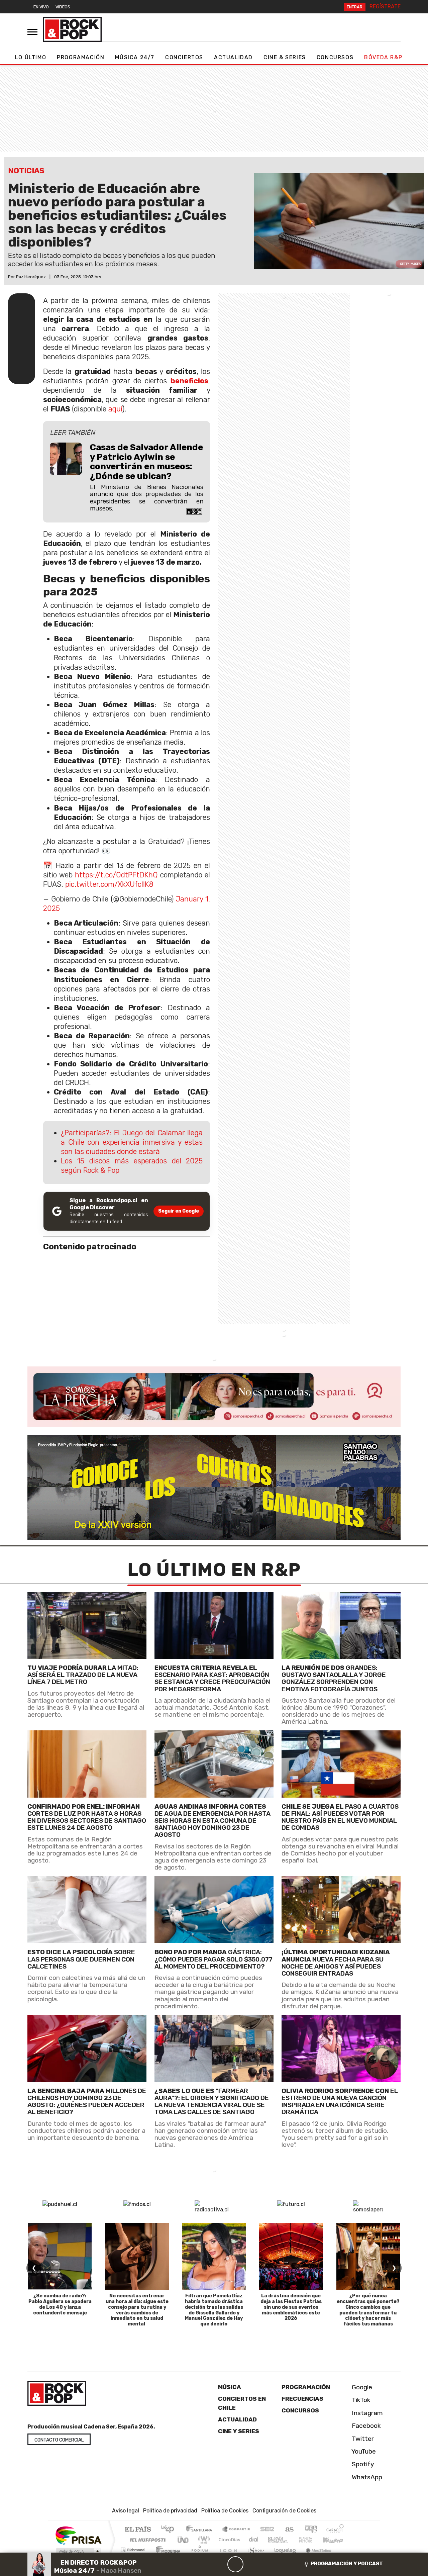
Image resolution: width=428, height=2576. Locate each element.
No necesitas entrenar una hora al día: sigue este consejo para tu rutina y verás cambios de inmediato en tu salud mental (137, 2310)
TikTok (360, 2400)
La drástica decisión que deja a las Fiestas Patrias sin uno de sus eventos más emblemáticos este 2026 (291, 2307)
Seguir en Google (179, 1211)
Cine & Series (285, 57)
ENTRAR (355, 7)
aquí (115, 409)
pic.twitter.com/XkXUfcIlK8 (109, 884)
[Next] (267, 2564)
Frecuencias (302, 2399)
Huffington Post (146, 2540)
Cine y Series (239, 2431)
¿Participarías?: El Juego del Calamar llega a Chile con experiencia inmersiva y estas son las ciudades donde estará (132, 1142)
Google (361, 2387)
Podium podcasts (133, 2548)
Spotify (362, 2464)
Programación (81, 57)
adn (310, 2530)
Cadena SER (267, 2530)
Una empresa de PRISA (78, 2535)
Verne (292, 2540)
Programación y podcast (347, 2564)
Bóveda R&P (383, 57)
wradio (203, 2540)
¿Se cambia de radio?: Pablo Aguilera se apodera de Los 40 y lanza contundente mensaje (60, 2304)
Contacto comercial (59, 2440)
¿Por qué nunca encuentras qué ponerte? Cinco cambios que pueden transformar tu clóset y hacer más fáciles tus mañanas (368, 2310)
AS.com (288, 2530)
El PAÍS (138, 2530)
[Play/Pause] (235, 2564)
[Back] (203, 2564)
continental (254, 2540)
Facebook (365, 2426)
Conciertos (184, 57)
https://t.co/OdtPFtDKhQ (116, 875)
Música (230, 2387)
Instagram (366, 2413)
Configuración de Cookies (284, 2511)
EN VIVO (41, 7)
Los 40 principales (170, 2530)
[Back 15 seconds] (219, 2564)
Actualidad (233, 57)
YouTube (363, 2451)
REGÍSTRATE (385, 7)
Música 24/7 (135, 57)
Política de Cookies (225, 2511)
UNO (184, 2540)
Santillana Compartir (236, 2530)
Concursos (335, 57)
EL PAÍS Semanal (272, 2540)
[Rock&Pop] (72, 29)
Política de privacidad (170, 2511)
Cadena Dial (312, 2540)
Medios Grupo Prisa (78, 2551)
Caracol (335, 2530)
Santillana (201, 2530)
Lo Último (31, 57)
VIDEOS (63, 7)
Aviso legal (126, 2511)
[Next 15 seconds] (251, 2564)
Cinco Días (228, 2540)
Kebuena (336, 2540)
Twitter (362, 2438)
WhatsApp (366, 2477)
